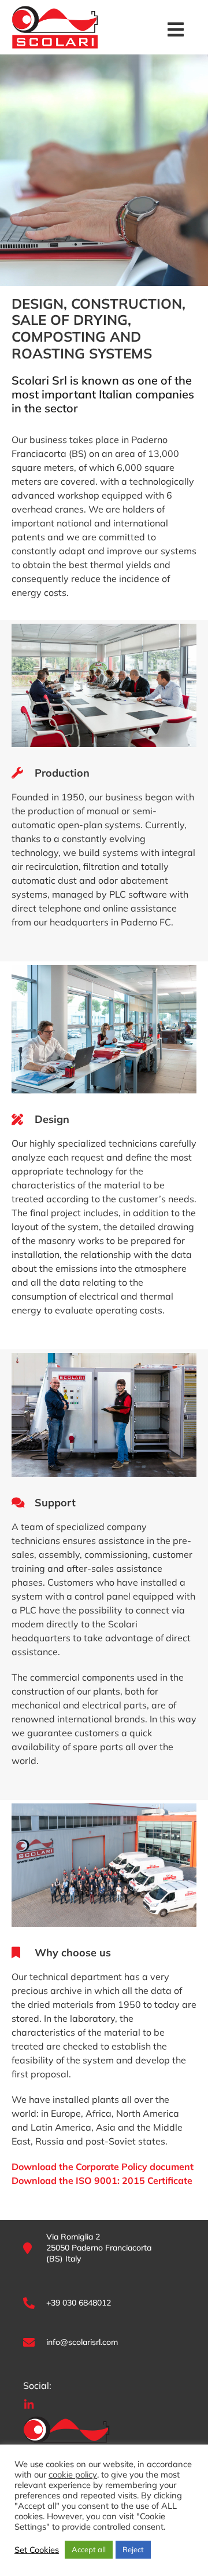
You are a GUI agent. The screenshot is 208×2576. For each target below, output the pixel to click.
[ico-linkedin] (29, 2403)
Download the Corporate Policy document (103, 2167)
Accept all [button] (89, 2549)
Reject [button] (133, 2549)
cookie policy (73, 2475)
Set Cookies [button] (37, 2550)
